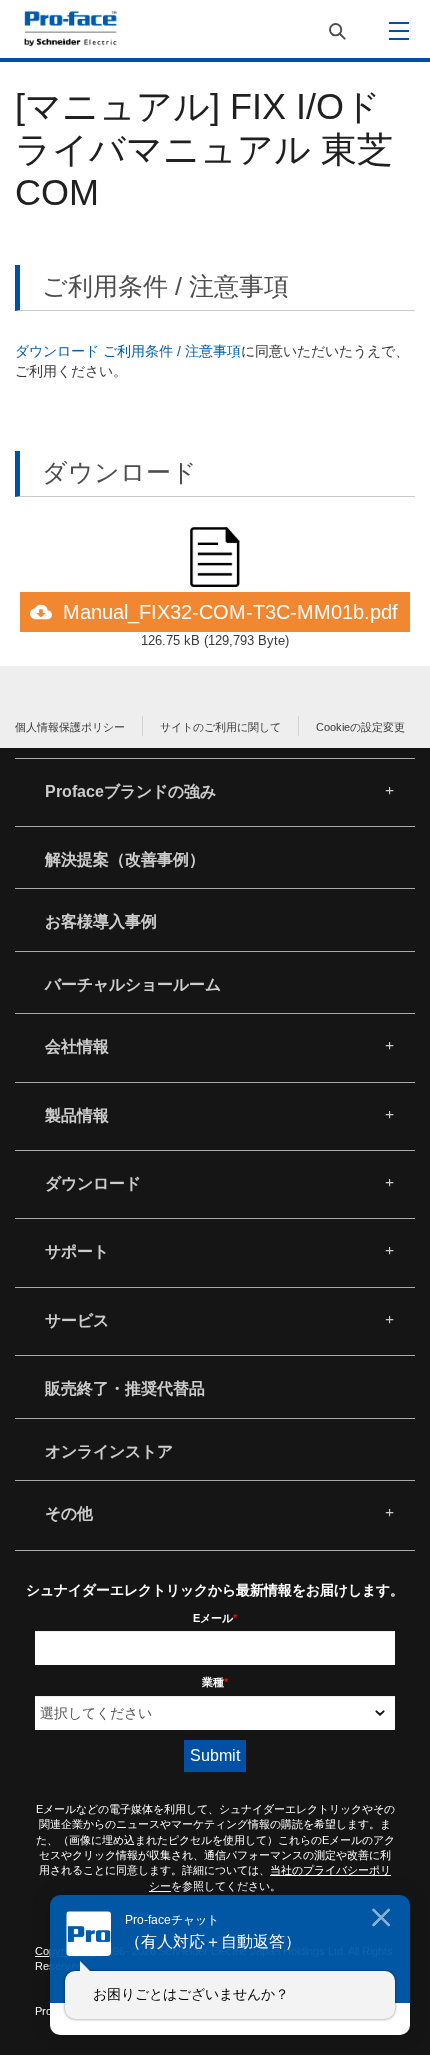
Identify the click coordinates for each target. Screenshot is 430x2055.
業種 (215, 1682)
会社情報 (77, 1046)
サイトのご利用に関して (220, 727)
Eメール (215, 1618)
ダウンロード (93, 1183)
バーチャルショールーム (133, 984)
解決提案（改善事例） (125, 859)
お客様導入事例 (101, 921)
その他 (69, 1513)
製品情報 (77, 1115)
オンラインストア (109, 1451)
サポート (77, 1251)
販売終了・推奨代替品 (125, 1388)
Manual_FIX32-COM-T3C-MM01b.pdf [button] (230, 612)
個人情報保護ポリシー (70, 727)
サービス (77, 1320)
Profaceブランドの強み (130, 791)
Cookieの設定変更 (360, 727)
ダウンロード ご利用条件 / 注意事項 (128, 351)
